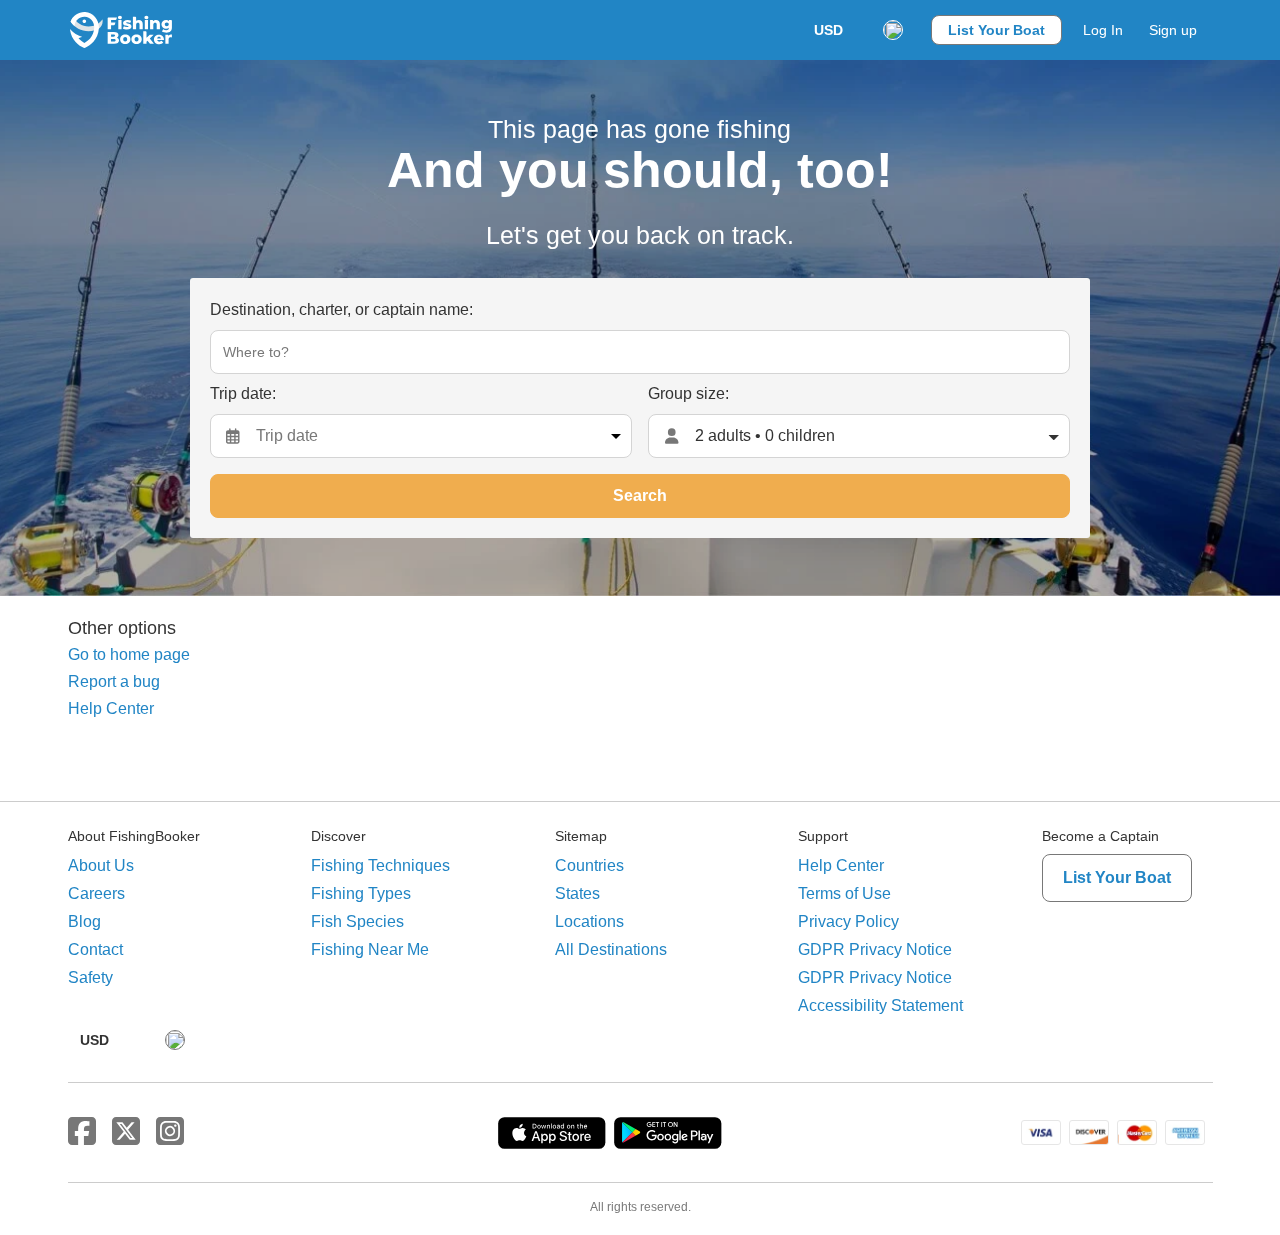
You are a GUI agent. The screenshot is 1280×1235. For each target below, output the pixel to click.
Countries (589, 865)
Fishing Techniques (380, 865)
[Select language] (893, 30)
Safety (90, 977)
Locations (589, 921)
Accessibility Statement (880, 1005)
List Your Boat (996, 30)
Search (640, 495)
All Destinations (611, 949)
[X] (126, 1132)
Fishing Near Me (370, 949)
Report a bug (114, 681)
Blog (84, 921)
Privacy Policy (848, 921)
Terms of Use (844, 893)
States (577, 893)
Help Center (111, 708)
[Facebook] (82, 1132)
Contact (95, 949)
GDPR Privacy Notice (875, 949)
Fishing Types (361, 893)
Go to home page (129, 654)
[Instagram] (170, 1132)
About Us (101, 865)
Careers (96, 893)
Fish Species (357, 921)
